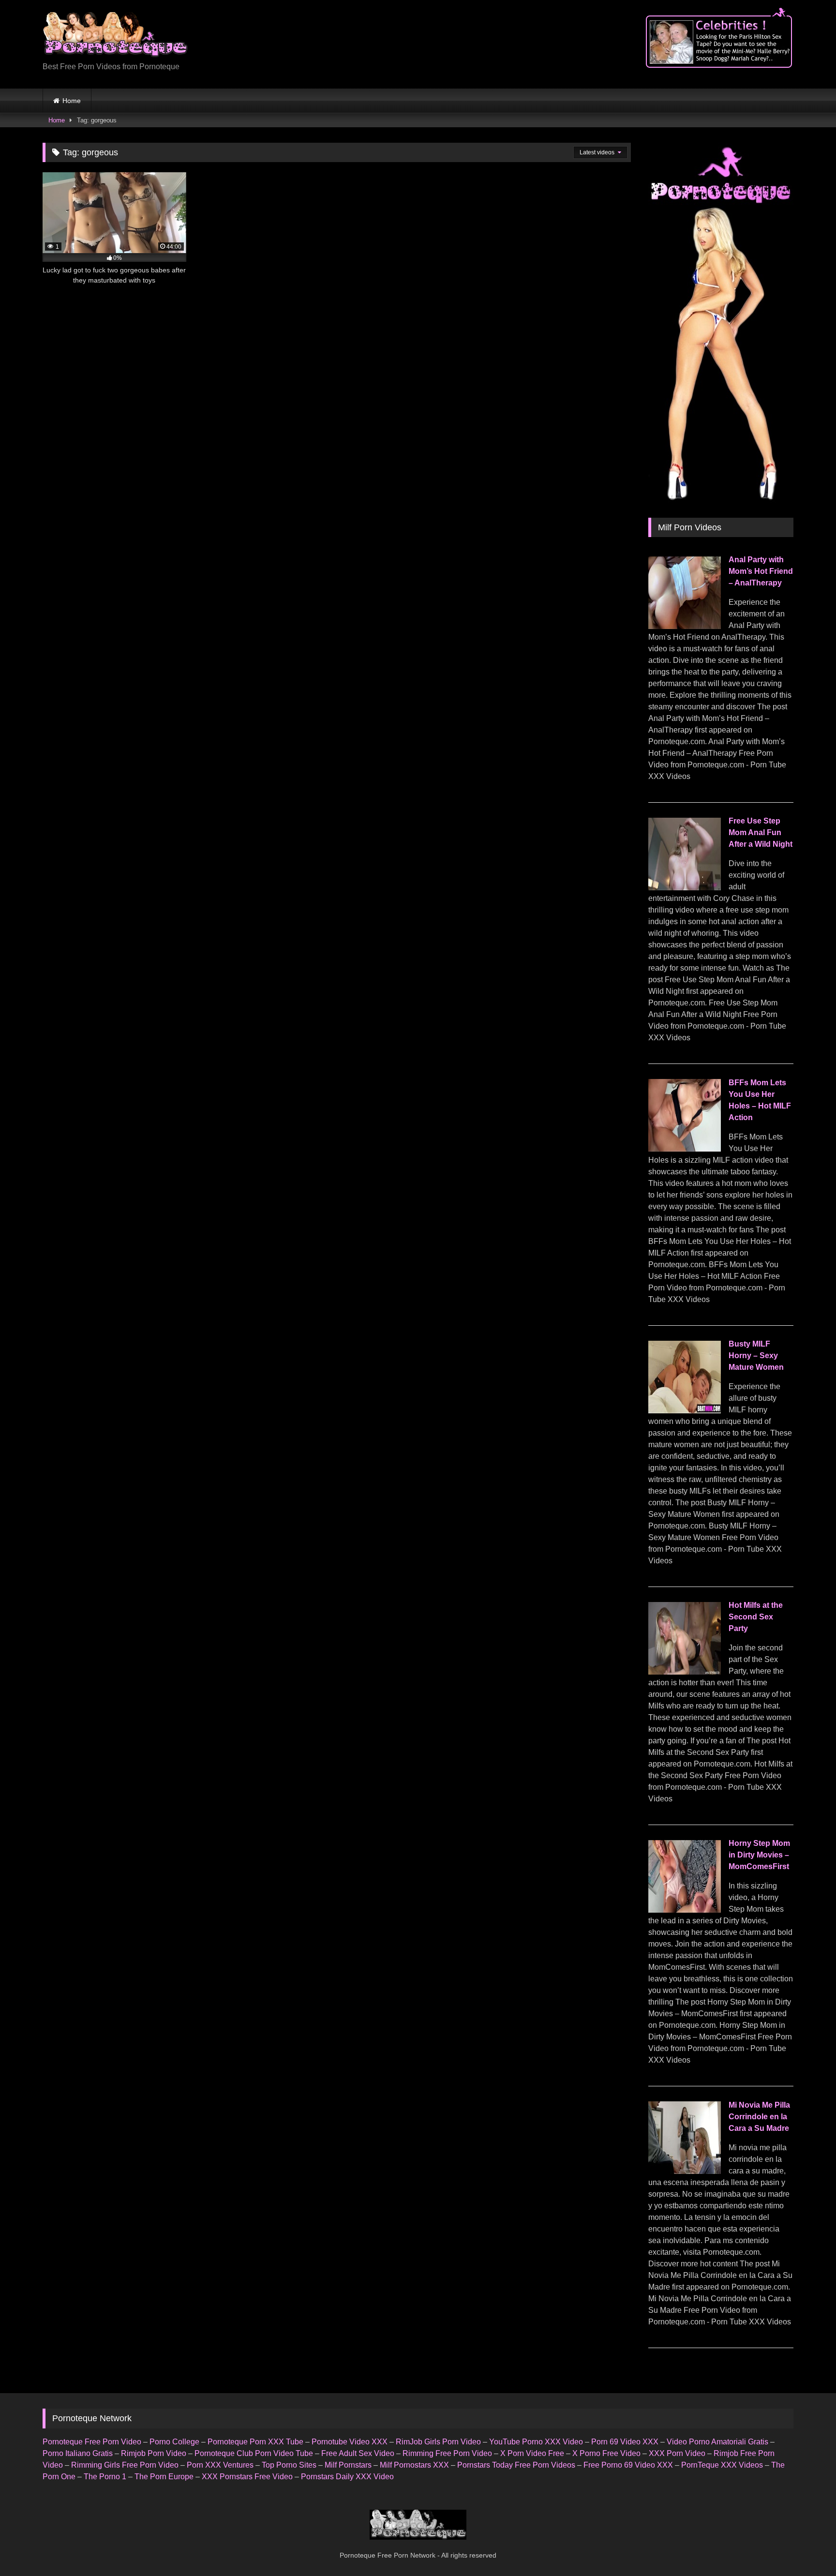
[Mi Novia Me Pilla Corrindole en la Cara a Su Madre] (685, 2171)
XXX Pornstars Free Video (247, 2477)
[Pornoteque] (115, 37)
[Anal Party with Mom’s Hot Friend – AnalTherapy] (685, 626)
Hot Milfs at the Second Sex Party (756, 1617)
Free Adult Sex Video (358, 2453)
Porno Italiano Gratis (78, 2453)
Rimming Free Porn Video (447, 2453)
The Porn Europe (164, 2477)
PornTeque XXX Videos (722, 2465)
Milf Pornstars (348, 2465)
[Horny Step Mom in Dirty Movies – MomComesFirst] (685, 1910)
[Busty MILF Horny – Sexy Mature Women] (685, 1411)
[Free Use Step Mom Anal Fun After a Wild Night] (685, 888)
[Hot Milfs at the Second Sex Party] (685, 1672)
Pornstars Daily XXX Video (347, 2477)
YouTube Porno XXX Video (536, 2442)
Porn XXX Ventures (220, 2465)
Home (72, 101)
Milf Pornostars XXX (414, 2465)
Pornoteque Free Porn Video (92, 2442)
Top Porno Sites (289, 2465)
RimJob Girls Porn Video (438, 2442)
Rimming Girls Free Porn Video (125, 2465)
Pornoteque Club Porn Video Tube (254, 2453)
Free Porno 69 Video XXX (628, 2465)
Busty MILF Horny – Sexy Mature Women (756, 1355)
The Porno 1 (105, 2477)
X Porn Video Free (532, 2453)
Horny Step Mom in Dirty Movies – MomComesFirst (759, 1855)
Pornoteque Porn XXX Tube (255, 2442)
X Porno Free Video (606, 2453)
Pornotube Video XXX (350, 2442)
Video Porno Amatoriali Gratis (717, 2442)
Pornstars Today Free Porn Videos (516, 2465)
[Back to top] (806, 2547)
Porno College (174, 2442)
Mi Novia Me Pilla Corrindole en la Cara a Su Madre (759, 2117)
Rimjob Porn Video (154, 2453)
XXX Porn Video (677, 2453)
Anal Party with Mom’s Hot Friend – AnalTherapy (761, 571)
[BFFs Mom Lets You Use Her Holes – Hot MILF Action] (685, 1149)
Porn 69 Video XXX (625, 2442)
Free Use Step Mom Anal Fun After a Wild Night (761, 832)
